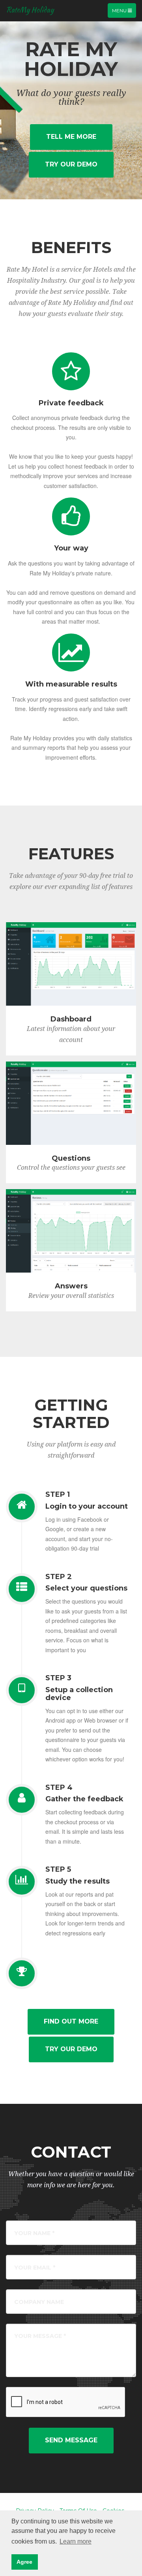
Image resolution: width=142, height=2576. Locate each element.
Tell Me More (71, 137)
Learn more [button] (76, 2541)
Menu (124, 12)
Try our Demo (71, 164)
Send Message (71, 2440)
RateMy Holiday (30, 10)
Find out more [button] (71, 2021)
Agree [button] (24, 2562)
